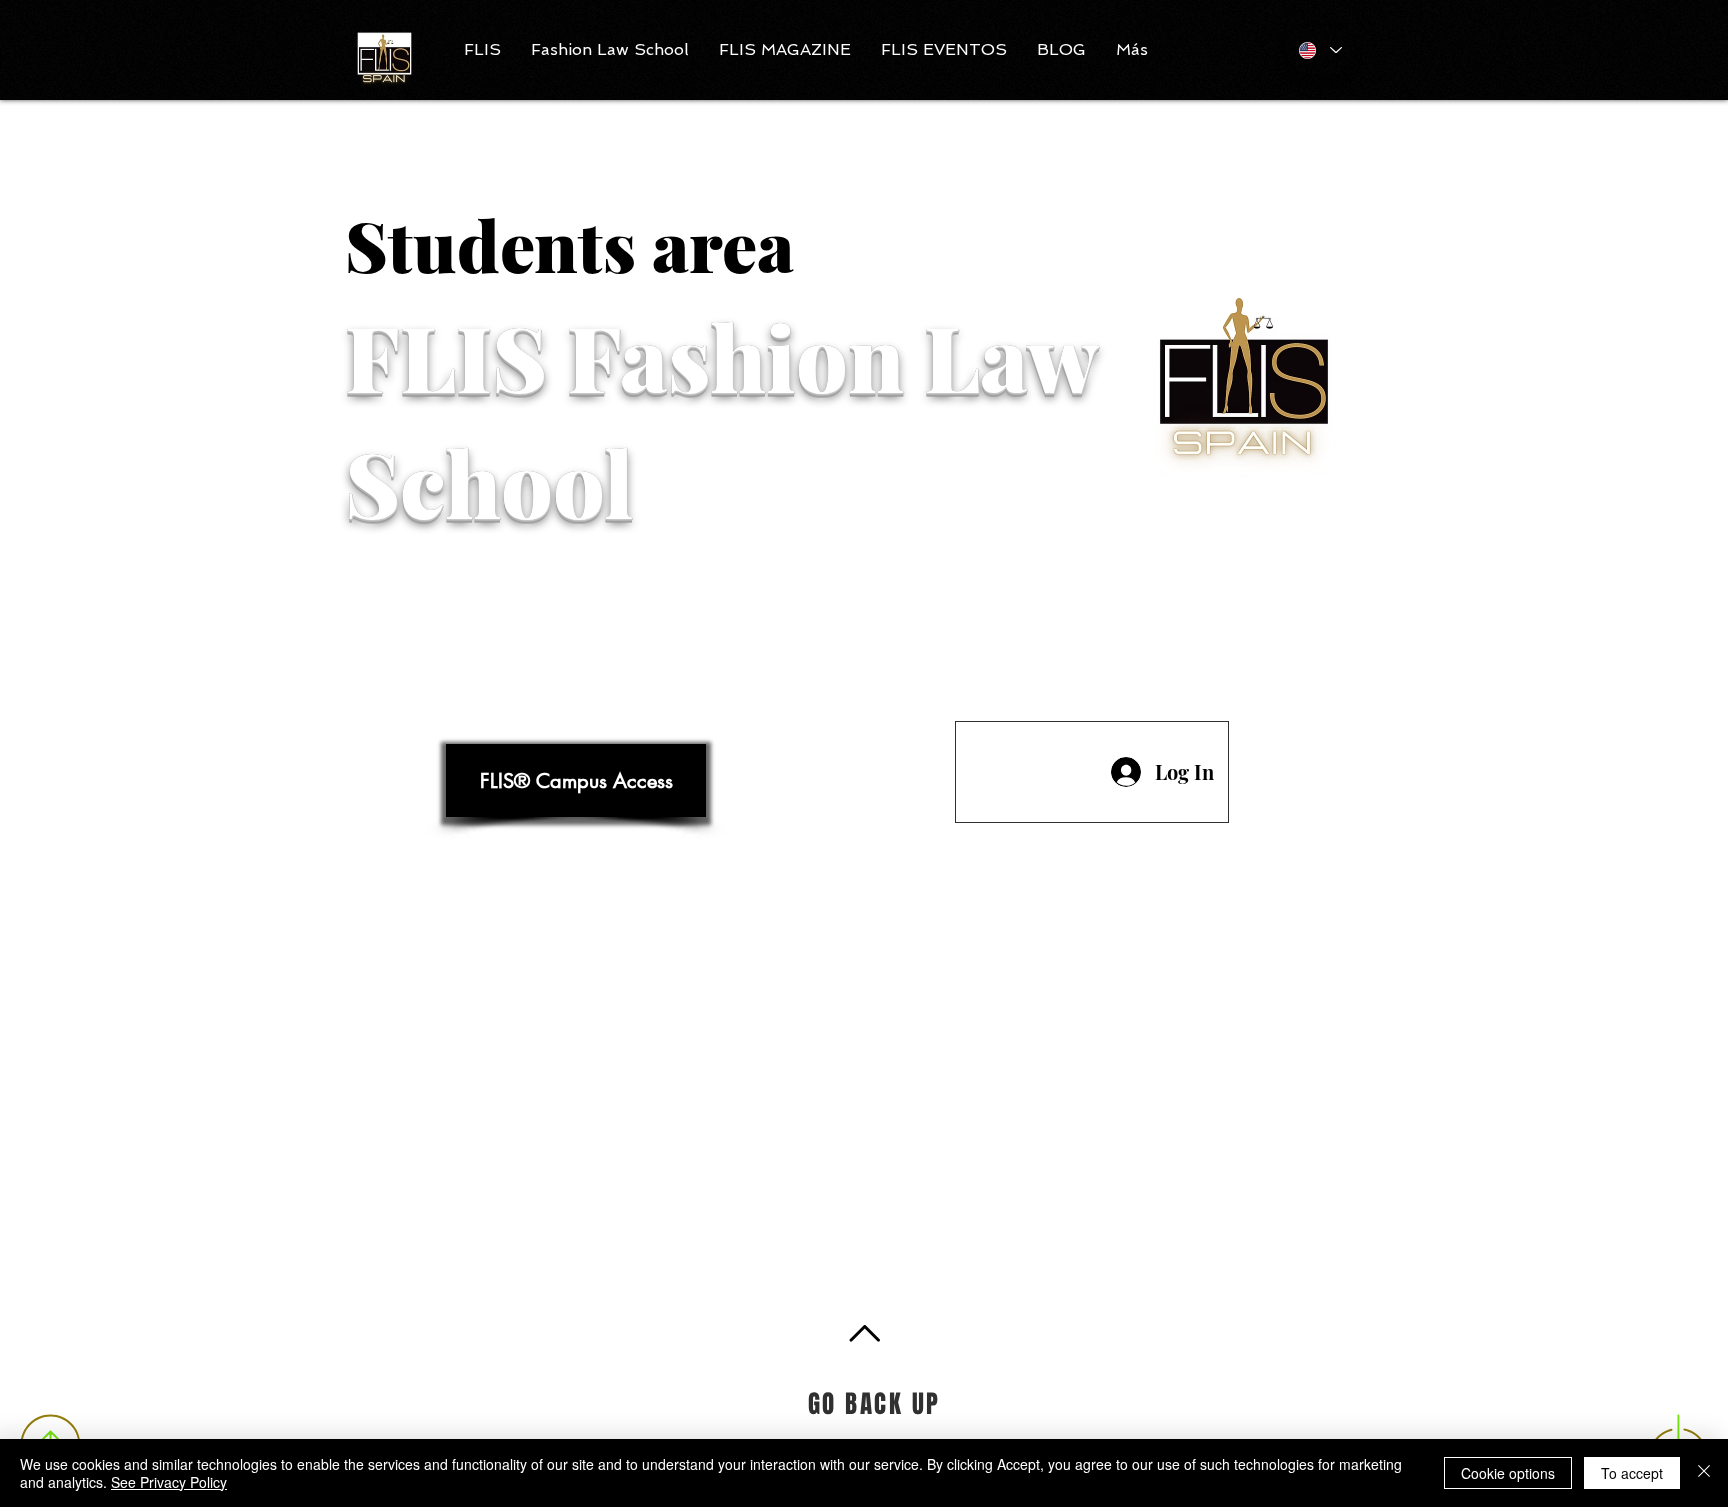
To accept (1632, 1473)
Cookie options (1508, 1473)
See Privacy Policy (169, 1482)
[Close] (1704, 1473)
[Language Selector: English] (1319, 50)
